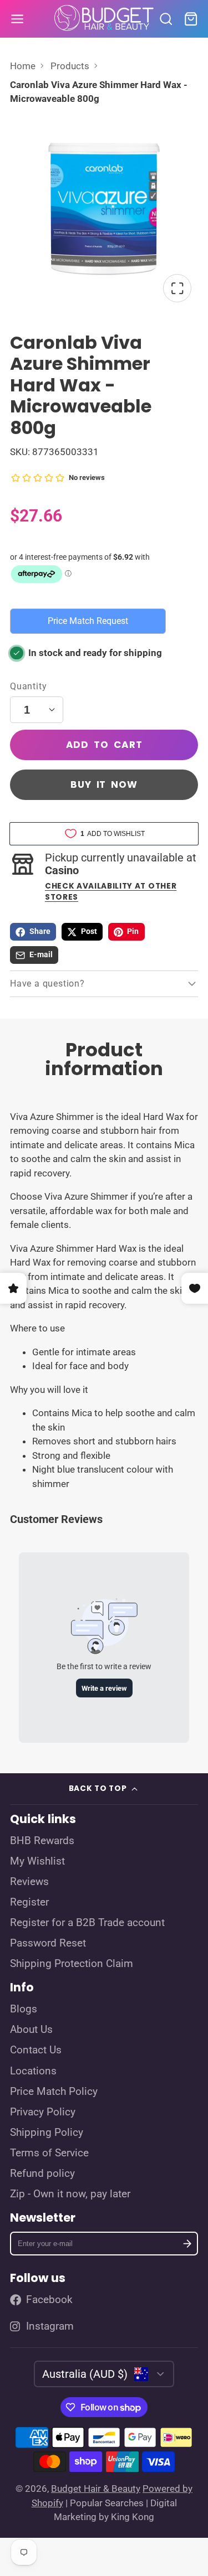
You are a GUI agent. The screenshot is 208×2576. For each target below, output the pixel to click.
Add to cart (104, 745)
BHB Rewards (42, 1841)
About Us (31, 2030)
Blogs (24, 2009)
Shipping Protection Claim (72, 1964)
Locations (33, 2071)
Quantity (28, 686)
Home (23, 66)
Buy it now (104, 784)
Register (29, 1902)
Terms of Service (49, 2153)
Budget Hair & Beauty (96, 2489)
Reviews (29, 1882)
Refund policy (42, 2174)
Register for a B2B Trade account (87, 1923)
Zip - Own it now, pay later (70, 2194)
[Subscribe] (187, 2244)
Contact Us (36, 2050)
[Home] (104, 19)
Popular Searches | (109, 2503)
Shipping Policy (47, 2133)
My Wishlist (37, 1861)
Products (70, 66)
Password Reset (48, 1943)
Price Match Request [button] (88, 621)
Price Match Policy (54, 2092)
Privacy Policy (43, 2112)
